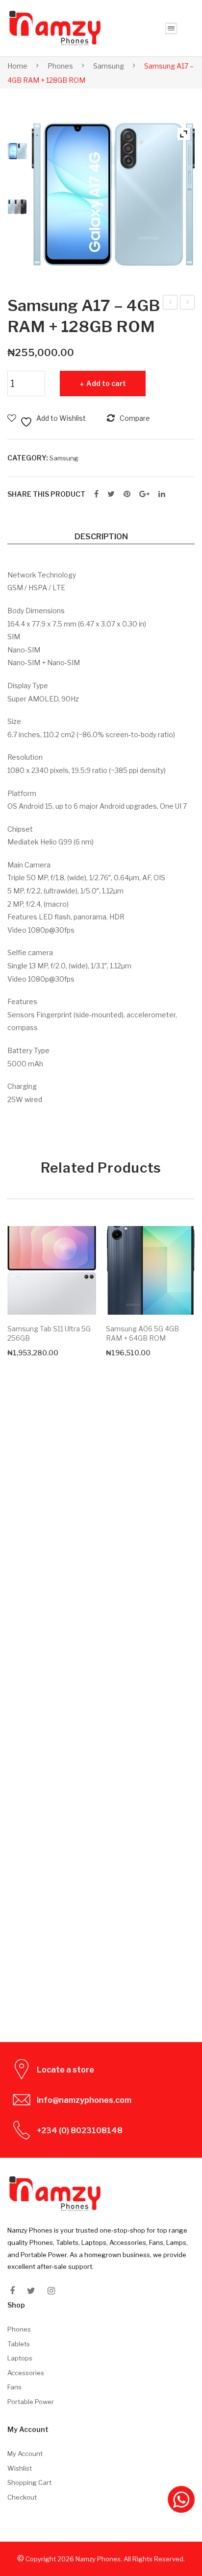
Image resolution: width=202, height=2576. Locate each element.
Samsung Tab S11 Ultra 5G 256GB (49, 1333)
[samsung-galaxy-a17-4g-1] (113, 194)
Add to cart (106, 383)
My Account (25, 2454)
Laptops (20, 2358)
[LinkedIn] (162, 494)
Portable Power (31, 2402)
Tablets (19, 2344)
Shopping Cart (29, 2482)
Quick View (84, 1302)
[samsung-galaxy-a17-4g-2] (17, 207)
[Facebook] (96, 494)
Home (17, 66)
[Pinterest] (127, 494)
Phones (60, 66)
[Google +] (144, 494)
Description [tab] (101, 536)
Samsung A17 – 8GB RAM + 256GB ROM (170, 304)
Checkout (22, 2497)
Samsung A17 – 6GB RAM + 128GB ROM (188, 304)
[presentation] (17, 1616)
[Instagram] (51, 2291)
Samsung (109, 66)
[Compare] (84, 1258)
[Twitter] (111, 494)
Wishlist (20, 2468)
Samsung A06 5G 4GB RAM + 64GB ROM (142, 1333)
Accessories (26, 2373)
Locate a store (65, 2070)
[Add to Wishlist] (84, 1238)
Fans (14, 2387)
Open (171, 28)
